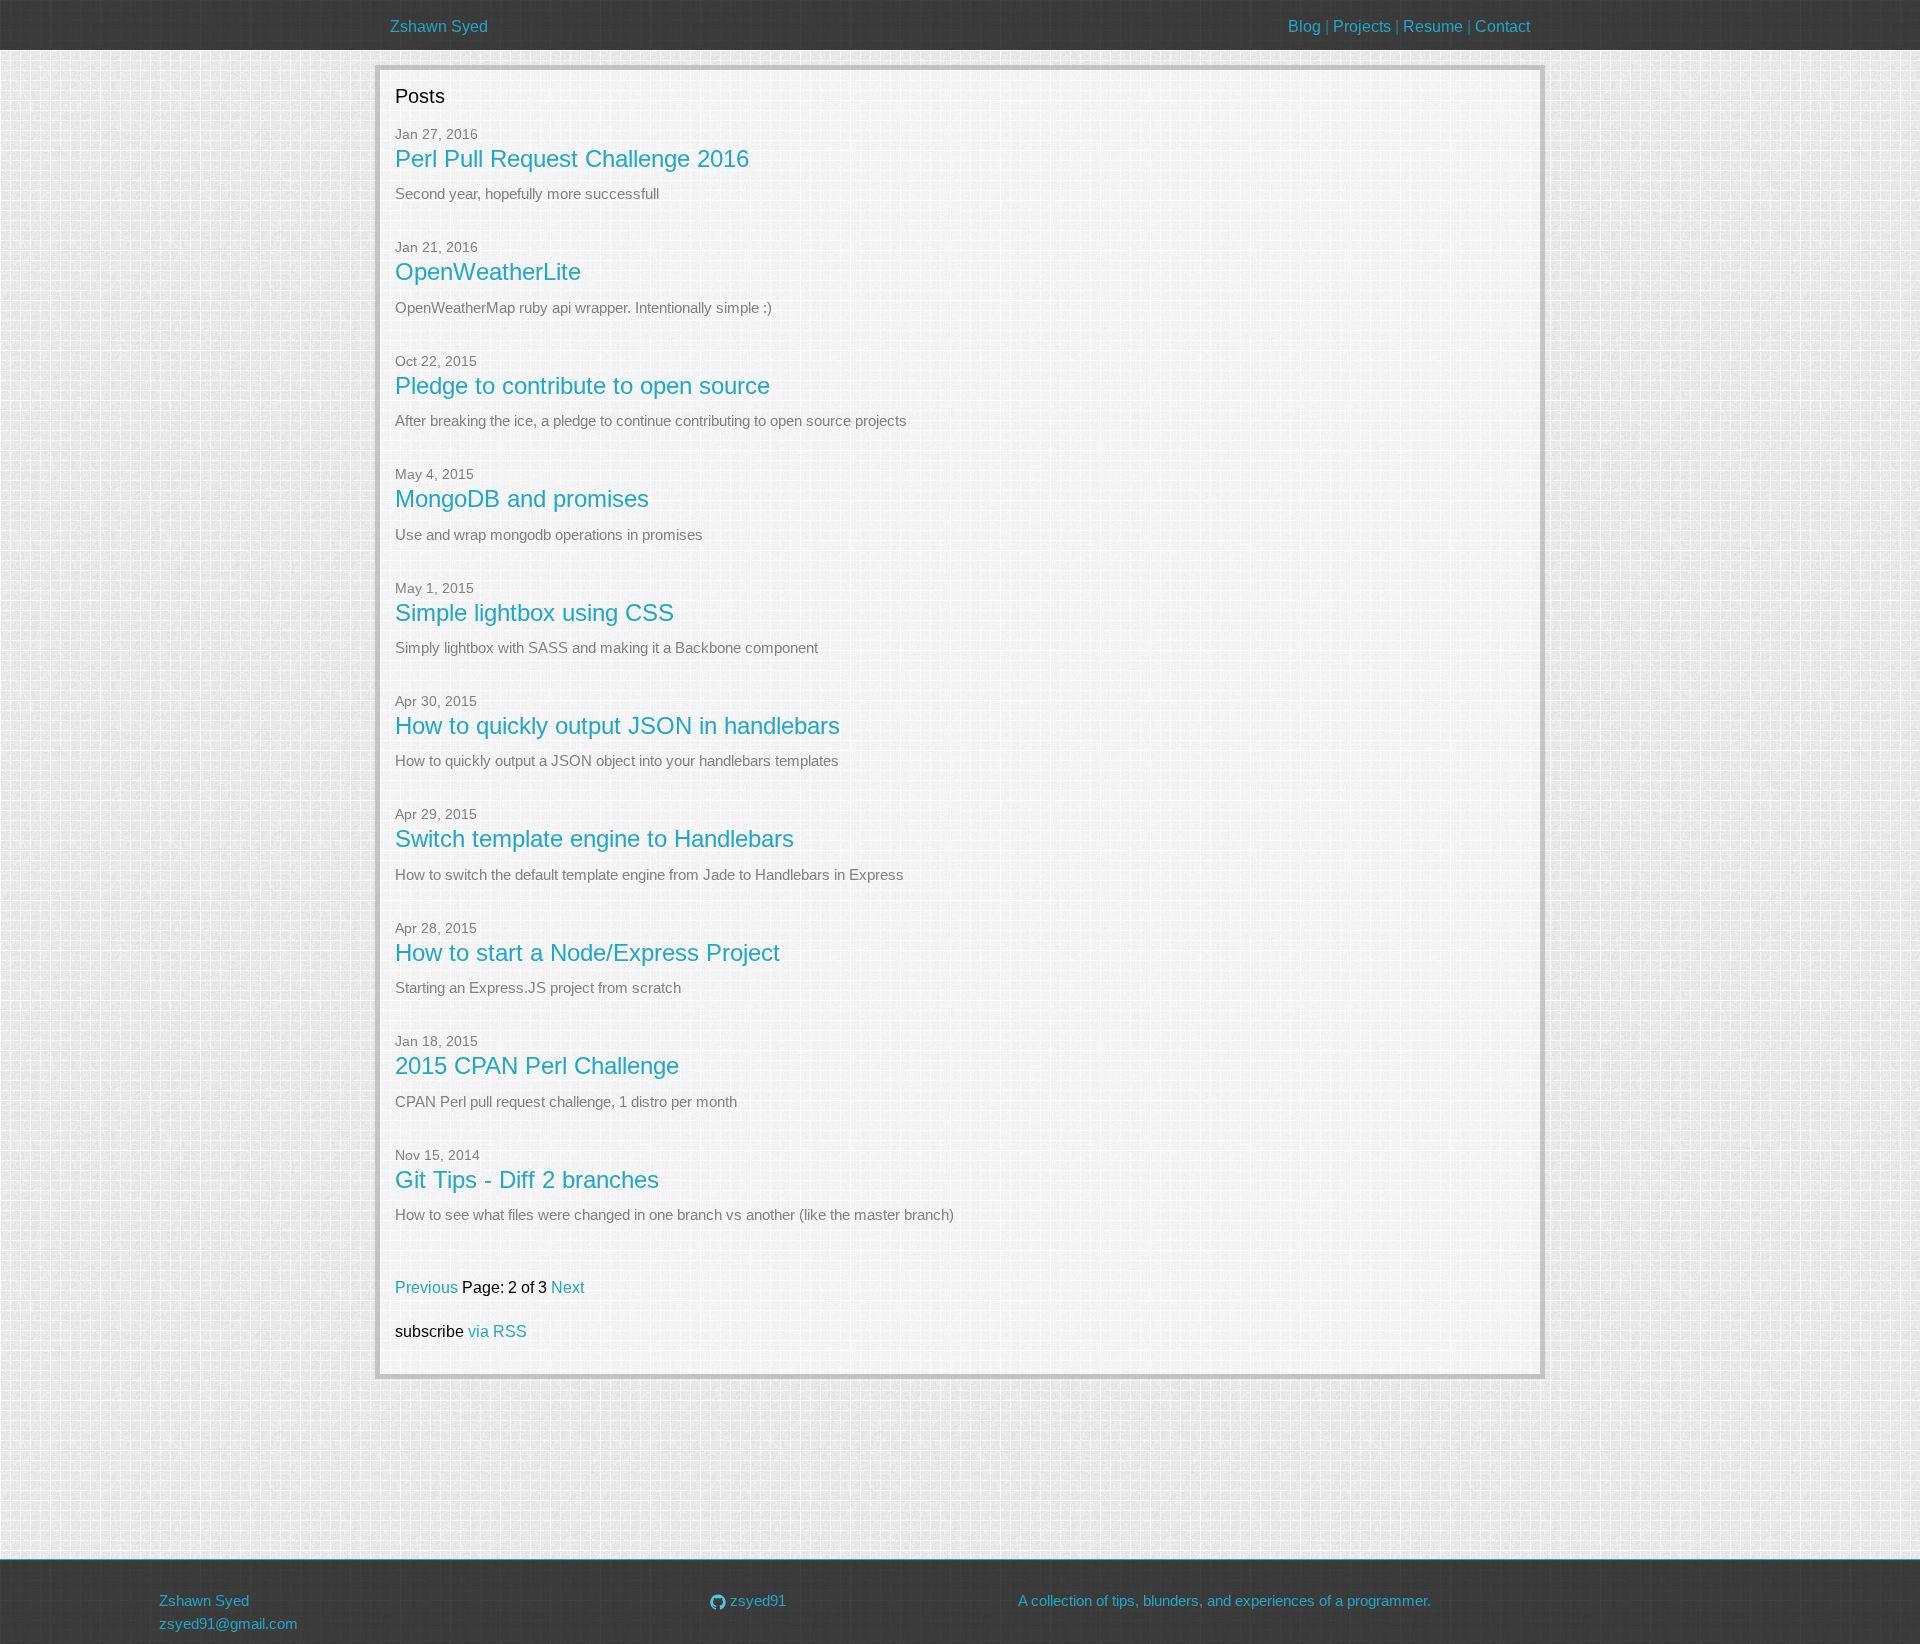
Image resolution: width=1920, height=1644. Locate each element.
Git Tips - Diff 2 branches (527, 1180)
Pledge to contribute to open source (582, 386)
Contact (1502, 26)
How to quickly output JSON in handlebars (617, 726)
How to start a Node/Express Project (587, 953)
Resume (1433, 26)
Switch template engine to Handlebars (594, 839)
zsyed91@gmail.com (228, 1623)
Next (567, 1287)
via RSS (497, 1331)
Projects (1362, 26)
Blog (1304, 26)
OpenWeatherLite (488, 272)
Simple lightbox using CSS (534, 613)
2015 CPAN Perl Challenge (537, 1066)
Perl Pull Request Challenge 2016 (572, 159)
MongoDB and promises (522, 499)
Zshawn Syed (439, 26)
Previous (428, 1287)
